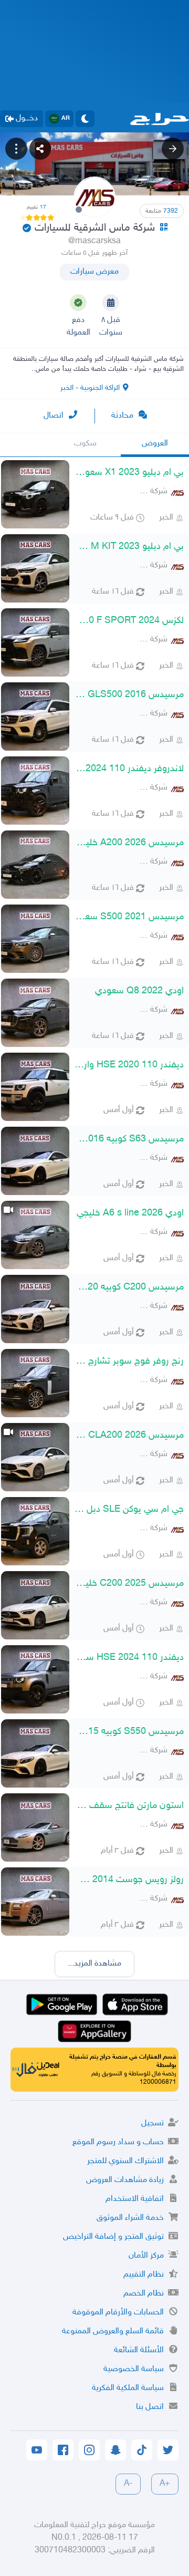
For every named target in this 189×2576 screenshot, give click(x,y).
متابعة (162, 211)
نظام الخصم (144, 2294)
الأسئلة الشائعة (139, 2350)
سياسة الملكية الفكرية (128, 2388)
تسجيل (153, 2123)
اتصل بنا (150, 2407)
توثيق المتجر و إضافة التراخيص (113, 2237)
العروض (155, 444)
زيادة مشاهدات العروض (125, 2180)
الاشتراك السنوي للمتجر (125, 2161)
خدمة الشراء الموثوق (130, 2218)
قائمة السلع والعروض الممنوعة (113, 2331)
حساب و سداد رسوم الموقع (118, 2142)
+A (165, 2484)
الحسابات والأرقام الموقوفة (118, 2313)
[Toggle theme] (85, 119)
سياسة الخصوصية (134, 2369)
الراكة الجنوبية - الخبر (90, 388)
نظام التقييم (144, 2275)
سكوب (85, 444)
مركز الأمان (146, 2256)
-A (128, 2484)
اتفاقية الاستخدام (135, 2199)
